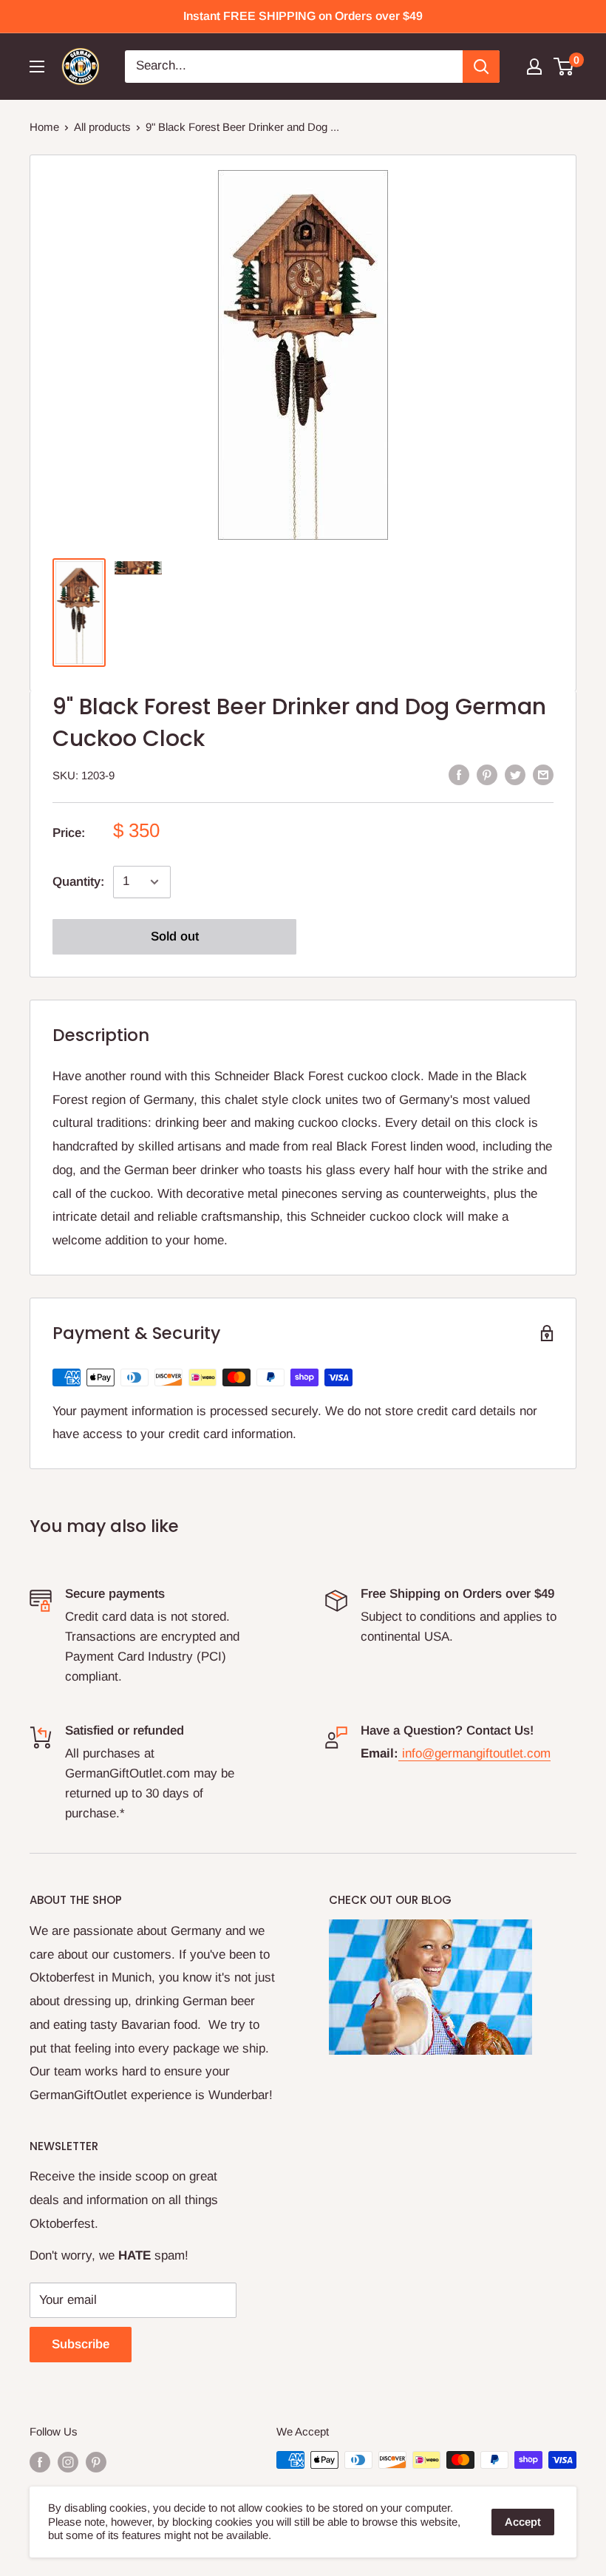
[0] (564, 67)
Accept (523, 2522)
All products (102, 127)
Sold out (175, 936)
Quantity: (78, 882)
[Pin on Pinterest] (487, 774)
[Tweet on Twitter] (515, 774)
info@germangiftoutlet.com (476, 1753)
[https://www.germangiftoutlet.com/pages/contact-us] (400, 1753)
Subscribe (81, 2344)
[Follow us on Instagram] (68, 2462)
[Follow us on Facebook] (40, 2462)
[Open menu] (37, 67)
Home (44, 127)
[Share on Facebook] (459, 774)
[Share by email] (543, 774)
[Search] (481, 67)
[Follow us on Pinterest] (96, 2462)
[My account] (534, 67)
